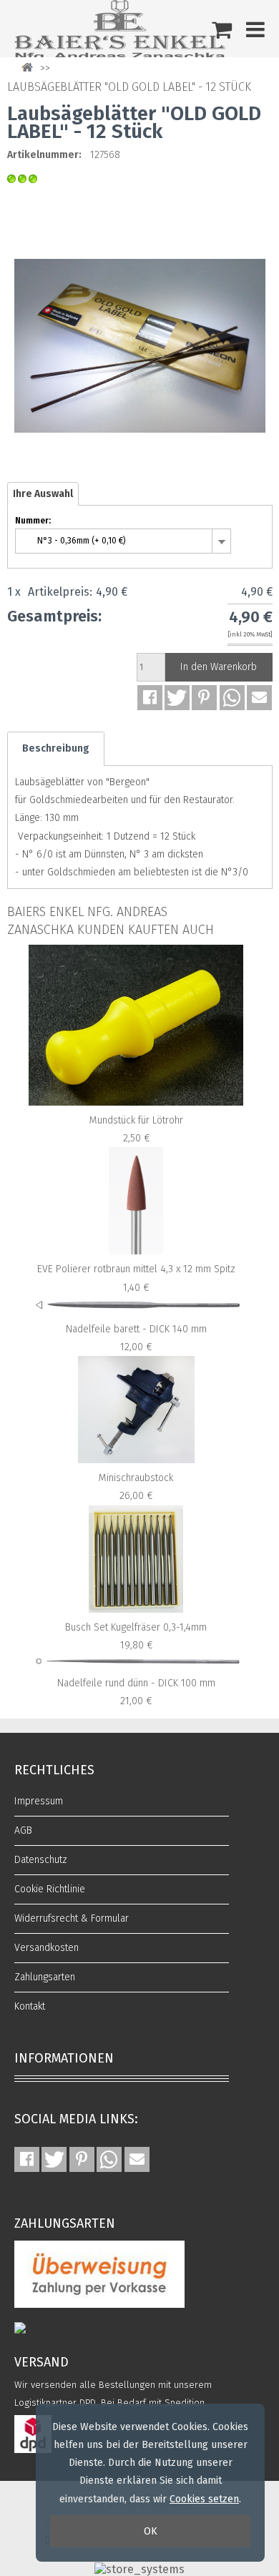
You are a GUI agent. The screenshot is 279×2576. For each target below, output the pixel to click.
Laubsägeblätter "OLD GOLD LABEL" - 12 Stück (129, 87)
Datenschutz (41, 1860)
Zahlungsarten (45, 1977)
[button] (150, 698)
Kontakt (30, 2006)
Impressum (39, 1801)
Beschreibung (56, 748)
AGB (23, 1830)
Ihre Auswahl (43, 494)
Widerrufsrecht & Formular (72, 1918)
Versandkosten (46, 1948)
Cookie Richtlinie (50, 1889)
